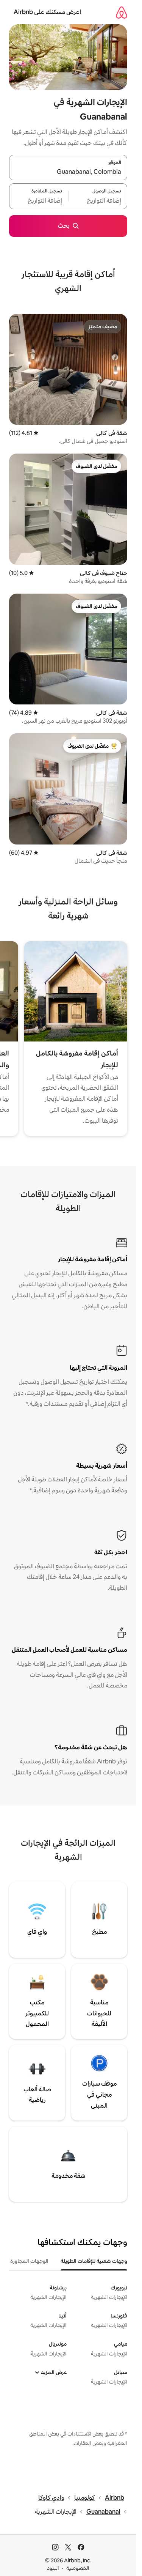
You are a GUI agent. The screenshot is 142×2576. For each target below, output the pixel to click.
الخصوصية (78, 2568)
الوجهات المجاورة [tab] (29, 2261)
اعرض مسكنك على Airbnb (47, 12)
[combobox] (68, 172)
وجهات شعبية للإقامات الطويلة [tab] (94, 2261)
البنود (53, 2568)
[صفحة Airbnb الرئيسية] (122, 12)
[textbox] (98, 201)
